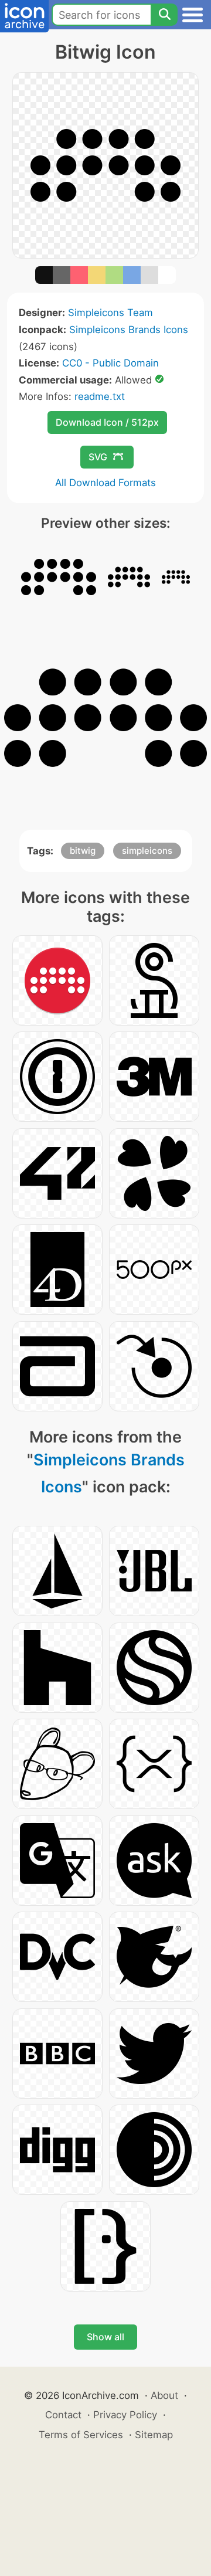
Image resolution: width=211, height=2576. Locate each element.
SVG (98, 457)
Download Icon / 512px (107, 422)
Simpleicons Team (110, 313)
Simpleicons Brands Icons (129, 330)
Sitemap (154, 2435)
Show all (105, 2337)
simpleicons (147, 851)
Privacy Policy (125, 2415)
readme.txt (100, 396)
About (164, 2395)
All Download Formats (105, 483)
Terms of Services (81, 2435)
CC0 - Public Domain (110, 363)
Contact (63, 2415)
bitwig (83, 851)
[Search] (164, 15)
